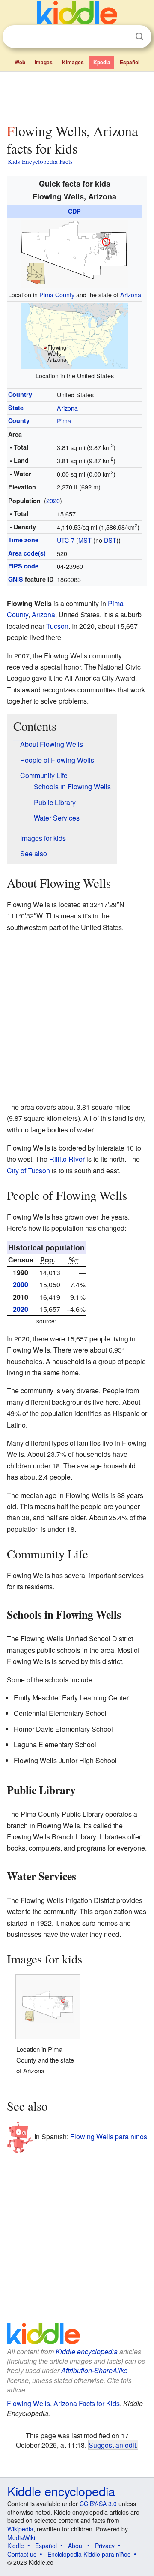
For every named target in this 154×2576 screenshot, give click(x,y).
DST (110, 540)
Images (44, 62)
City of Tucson (28, 1170)
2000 (21, 1285)
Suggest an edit (112, 2445)
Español (130, 62)
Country (20, 394)
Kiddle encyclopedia (87, 2351)
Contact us (22, 2554)
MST (85, 540)
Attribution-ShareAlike (94, 2370)
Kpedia (102, 62)
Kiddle (16, 2546)
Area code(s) (27, 553)
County (19, 420)
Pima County (57, 294)
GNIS (16, 579)
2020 (53, 500)
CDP (74, 211)
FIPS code (23, 566)
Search (139, 37)
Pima (64, 421)
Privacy (105, 2546)
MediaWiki (21, 2537)
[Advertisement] (77, 96)
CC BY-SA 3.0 (98, 2504)
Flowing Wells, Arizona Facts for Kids (63, 2403)
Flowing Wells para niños (109, 2137)
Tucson (57, 626)
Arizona (131, 294)
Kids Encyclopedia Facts (40, 161)
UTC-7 (66, 540)
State (16, 408)
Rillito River (67, 1159)
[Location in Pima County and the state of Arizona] (74, 252)
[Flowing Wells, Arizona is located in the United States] (74, 335)
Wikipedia (20, 2529)
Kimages (73, 62)
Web (20, 62)
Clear (122, 37)
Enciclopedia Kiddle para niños (89, 2554)
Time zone (23, 540)
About (76, 2546)
